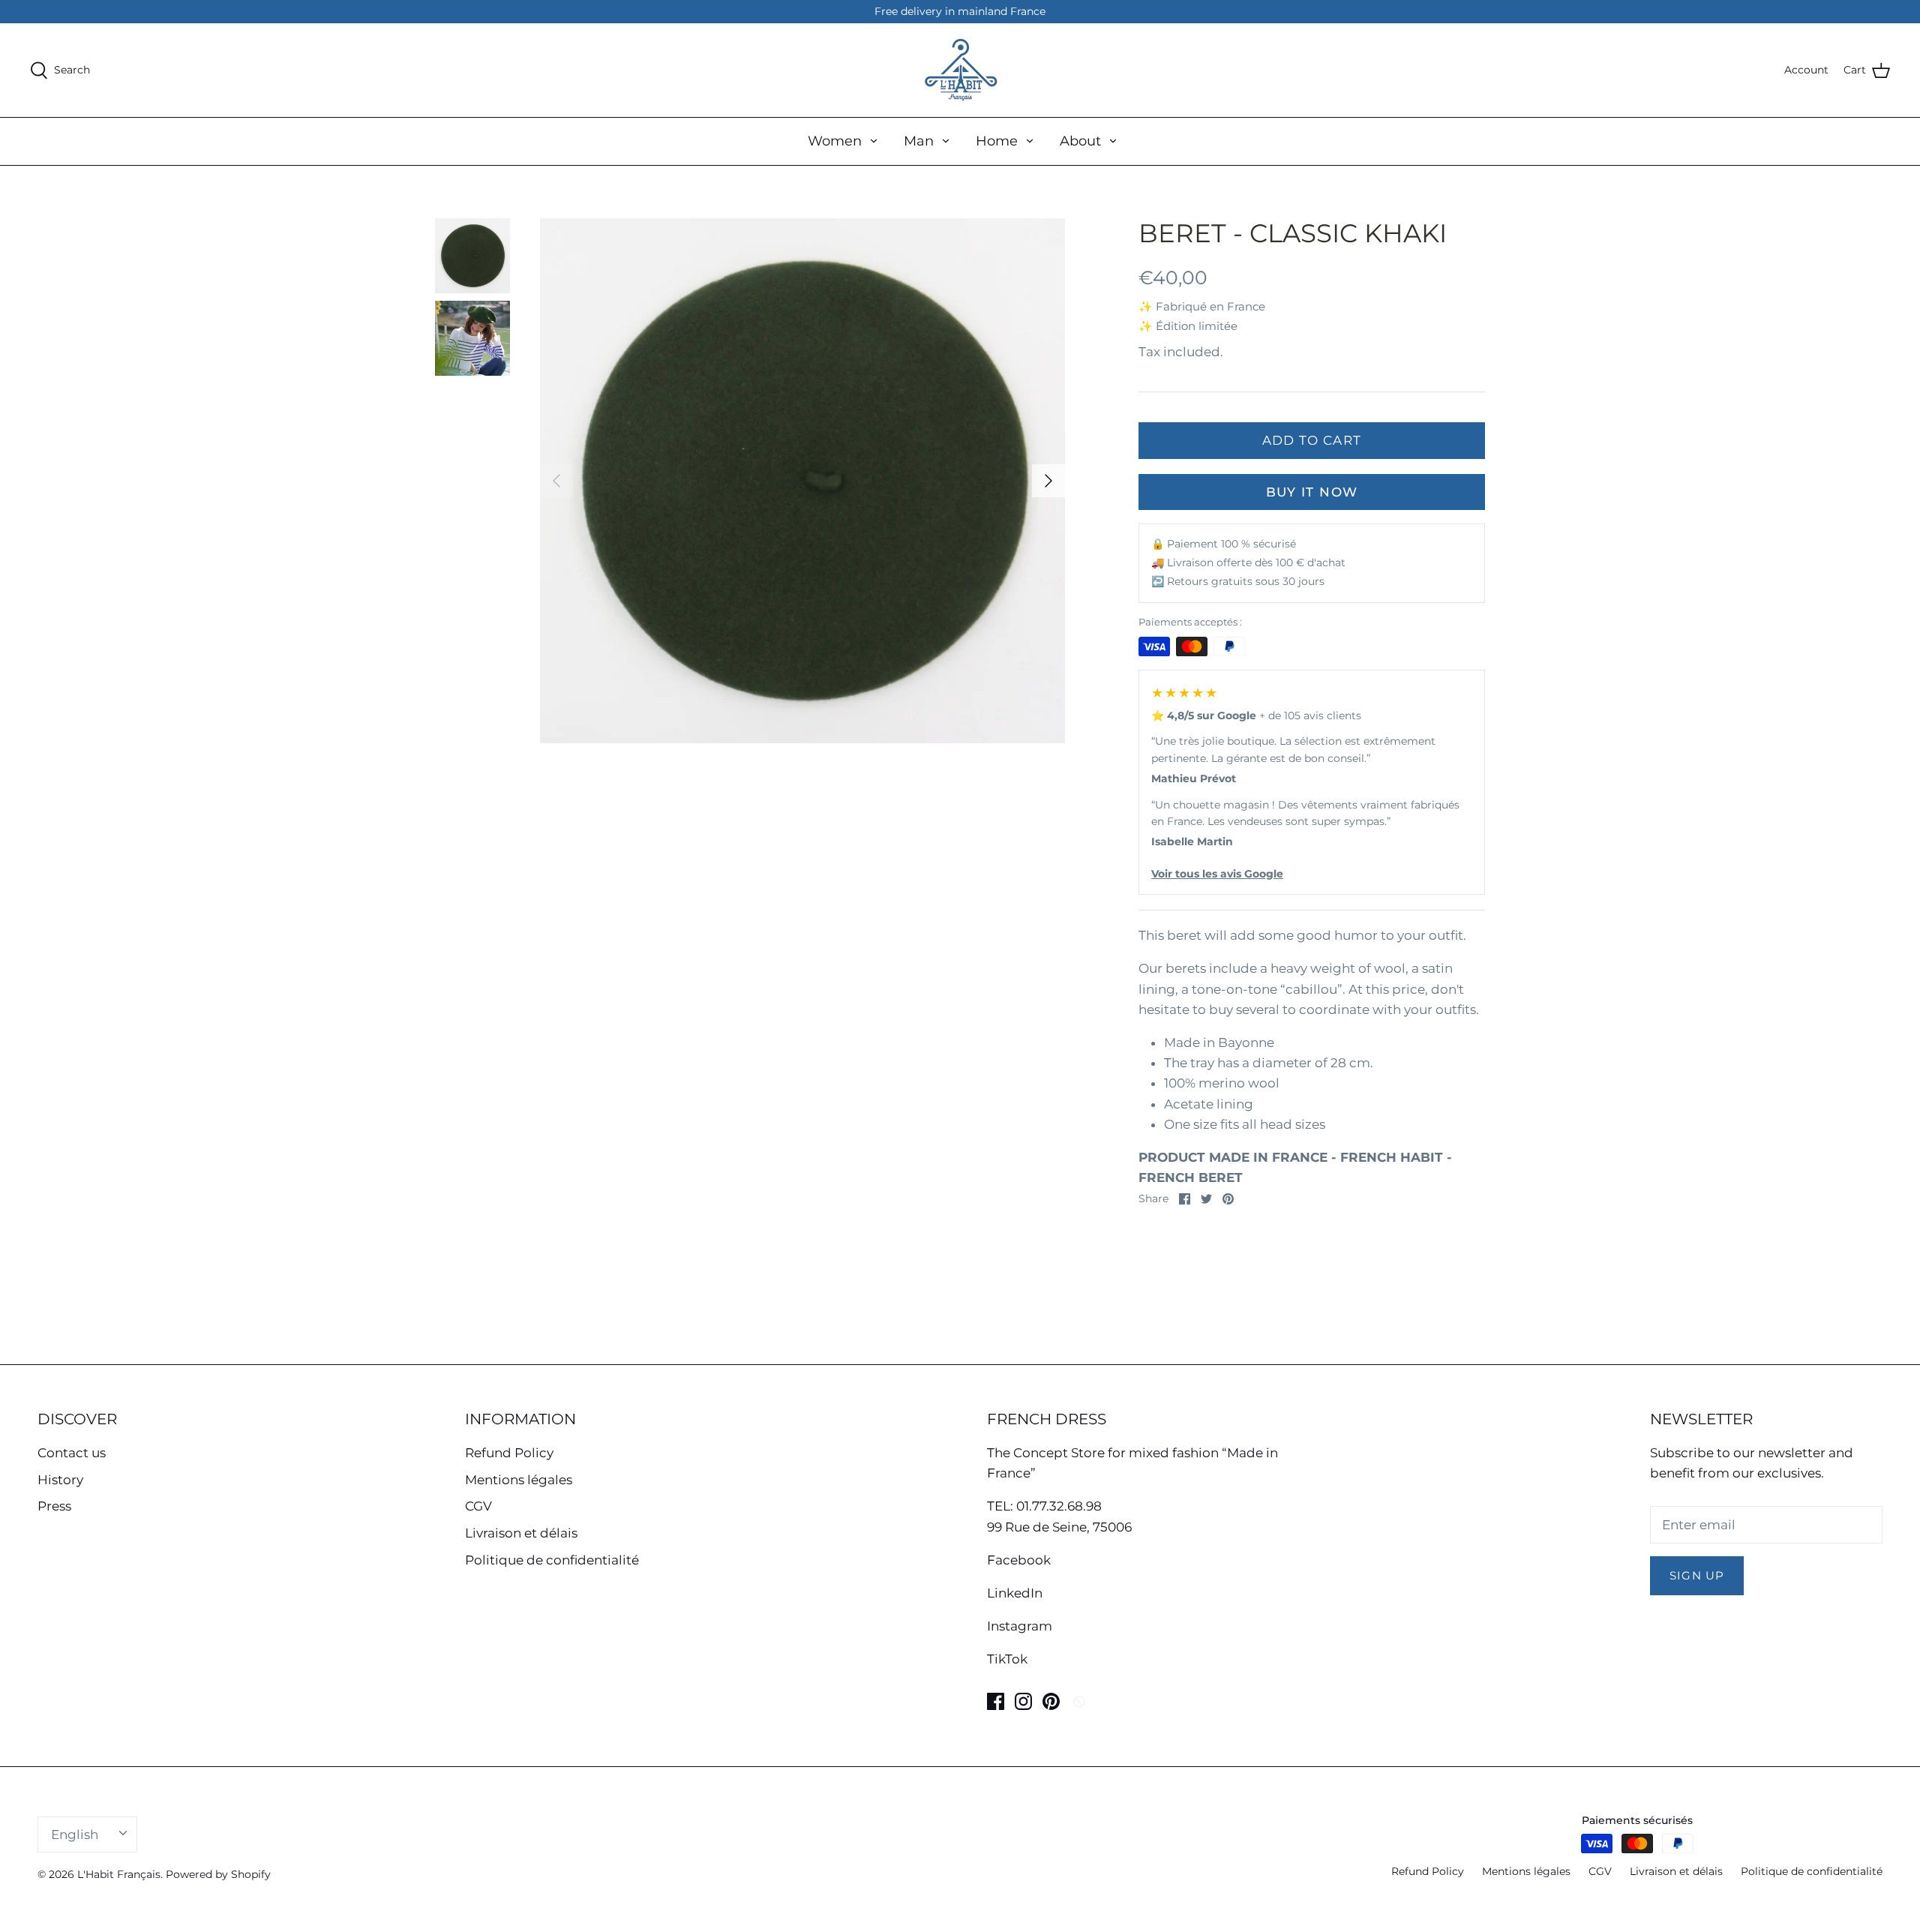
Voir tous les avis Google (1217, 874)
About (1080, 141)
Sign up (1697, 1576)
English (75, 1834)
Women (835, 141)
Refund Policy (509, 1453)
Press (54, 1506)
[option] (802, 481)
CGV (478, 1506)
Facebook (1019, 1560)
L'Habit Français (119, 1874)
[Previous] (556, 481)
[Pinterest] (1051, 1701)
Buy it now (1312, 492)
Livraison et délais (521, 1533)
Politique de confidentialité (552, 1560)
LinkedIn (1015, 1593)
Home (997, 141)
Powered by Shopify (218, 1874)
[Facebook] (996, 1701)
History (60, 1480)
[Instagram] (1023, 1701)
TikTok (1007, 1659)
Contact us (72, 1453)
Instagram (1020, 1626)
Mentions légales (519, 1480)
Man (919, 141)
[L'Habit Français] (960, 70)
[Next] (1048, 481)
